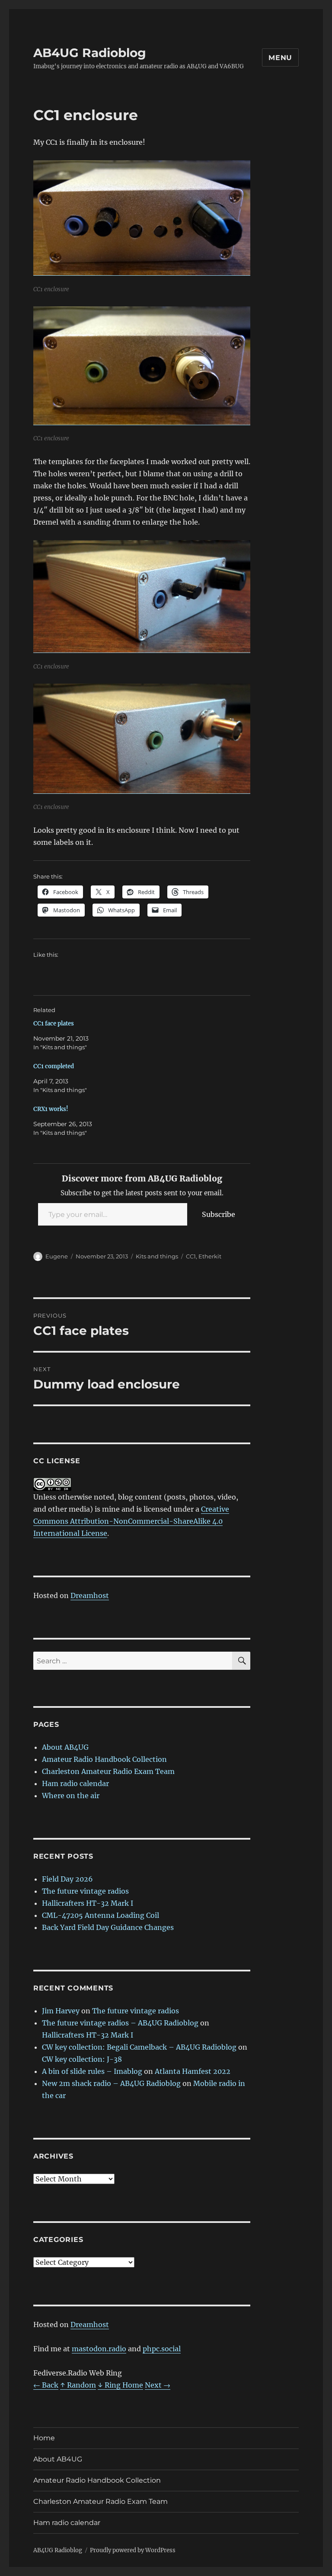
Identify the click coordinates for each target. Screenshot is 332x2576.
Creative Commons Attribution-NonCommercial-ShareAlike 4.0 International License (131, 1521)
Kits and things (157, 1256)
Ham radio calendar (75, 1783)
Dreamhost (90, 1595)
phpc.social (162, 2349)
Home (44, 2438)
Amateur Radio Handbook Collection (104, 1759)
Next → (158, 2385)
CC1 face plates (54, 1024)
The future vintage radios (85, 1891)
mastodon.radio (99, 2349)
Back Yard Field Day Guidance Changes (108, 1927)
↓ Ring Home (120, 2385)
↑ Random (78, 2385)
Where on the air (71, 1796)
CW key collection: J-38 (82, 2059)
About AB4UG (65, 1747)
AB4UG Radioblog (90, 53)
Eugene (57, 1256)
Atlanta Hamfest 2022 (193, 2071)
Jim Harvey (61, 2011)
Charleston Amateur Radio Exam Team (108, 1771)
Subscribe (219, 1214)
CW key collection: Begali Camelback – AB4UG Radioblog (139, 2047)
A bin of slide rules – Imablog (92, 2071)
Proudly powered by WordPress (133, 2550)
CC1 (191, 1256)
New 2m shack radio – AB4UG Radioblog (111, 2083)
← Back (46, 2385)
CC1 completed (54, 1066)
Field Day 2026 (67, 1879)
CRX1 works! (51, 1109)
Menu (280, 58)
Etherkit (210, 1256)
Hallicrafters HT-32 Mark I (88, 1903)
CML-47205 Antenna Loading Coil (101, 1915)
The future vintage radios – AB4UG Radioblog (120, 2023)
